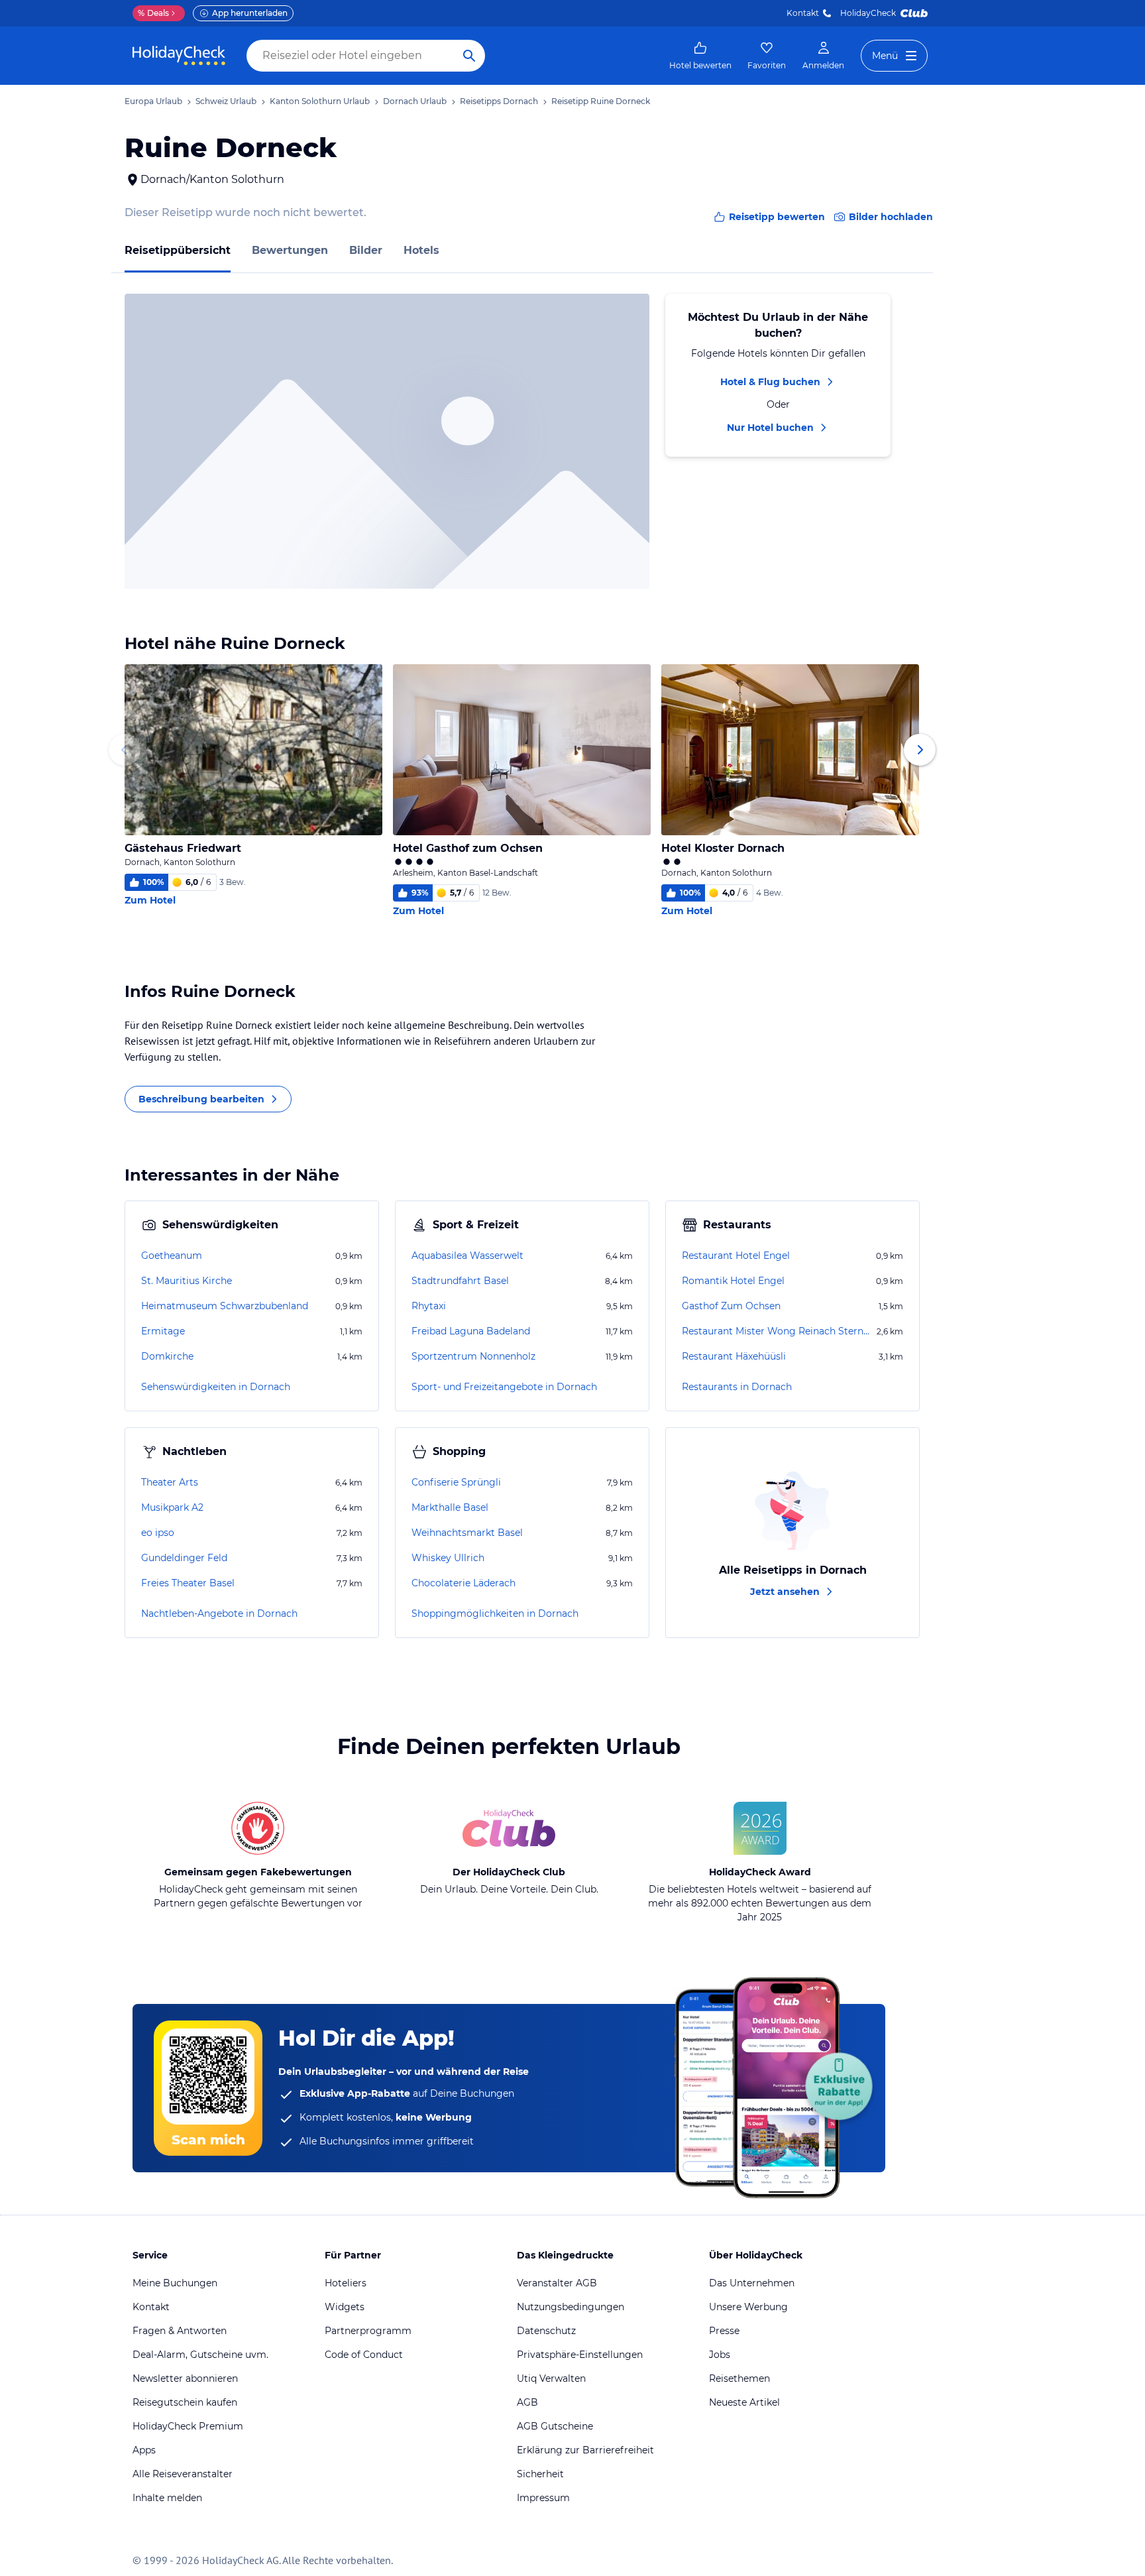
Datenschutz (546, 2331)
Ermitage (163, 1331)
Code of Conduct (364, 2355)
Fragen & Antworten (180, 2331)
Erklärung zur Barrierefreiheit (585, 2450)
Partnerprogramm (368, 2331)
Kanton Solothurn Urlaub (320, 101)
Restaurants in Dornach (737, 1387)
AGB (527, 2402)
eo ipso (158, 1533)
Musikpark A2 (172, 1507)
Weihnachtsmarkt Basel (467, 1533)
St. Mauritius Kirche (187, 1281)
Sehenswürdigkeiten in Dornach (216, 1387)
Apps (144, 2450)
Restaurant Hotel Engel (736, 1256)
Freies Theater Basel (188, 1583)
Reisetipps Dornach (499, 101)
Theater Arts (170, 1482)
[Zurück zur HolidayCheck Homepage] (179, 56)
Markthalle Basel (450, 1507)
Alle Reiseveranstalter (183, 2474)
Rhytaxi (429, 1306)
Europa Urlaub (153, 101)
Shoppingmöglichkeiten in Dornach (495, 1613)
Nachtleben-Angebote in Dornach (219, 1613)
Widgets (345, 2307)
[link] (700, 56)
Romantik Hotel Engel (733, 1281)
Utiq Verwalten (551, 2378)
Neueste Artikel (744, 2402)
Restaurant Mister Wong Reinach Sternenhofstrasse (778, 1331)
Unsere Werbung (748, 2307)
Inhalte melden (167, 2498)
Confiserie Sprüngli (456, 1482)
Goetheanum (172, 1256)
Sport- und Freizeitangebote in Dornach (504, 1387)
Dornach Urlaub (415, 101)
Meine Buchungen (175, 2283)
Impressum (543, 2498)
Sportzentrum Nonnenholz (473, 1356)
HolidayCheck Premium (188, 2426)
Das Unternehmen (752, 2283)
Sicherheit (540, 2474)
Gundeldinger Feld (184, 1558)
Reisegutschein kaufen (185, 2402)
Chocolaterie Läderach (463, 1583)
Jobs (720, 2355)
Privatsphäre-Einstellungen (580, 2355)
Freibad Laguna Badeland (471, 1331)
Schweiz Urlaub (226, 101)
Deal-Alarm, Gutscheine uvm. (200, 2355)
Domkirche (167, 1356)
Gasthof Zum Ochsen (731, 1306)
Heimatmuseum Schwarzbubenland (225, 1306)
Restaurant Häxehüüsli (734, 1356)
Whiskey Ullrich (448, 1558)
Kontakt (803, 13)
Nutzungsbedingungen (571, 2307)
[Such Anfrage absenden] (469, 56)
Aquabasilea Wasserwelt (467, 1256)
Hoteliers (346, 2283)
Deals (153, 13)
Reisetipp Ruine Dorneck (601, 101)
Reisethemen (739, 2378)
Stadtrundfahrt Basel (460, 1281)
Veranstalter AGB (557, 2283)
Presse (724, 2331)
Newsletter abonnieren (185, 2378)
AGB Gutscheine (555, 2426)
